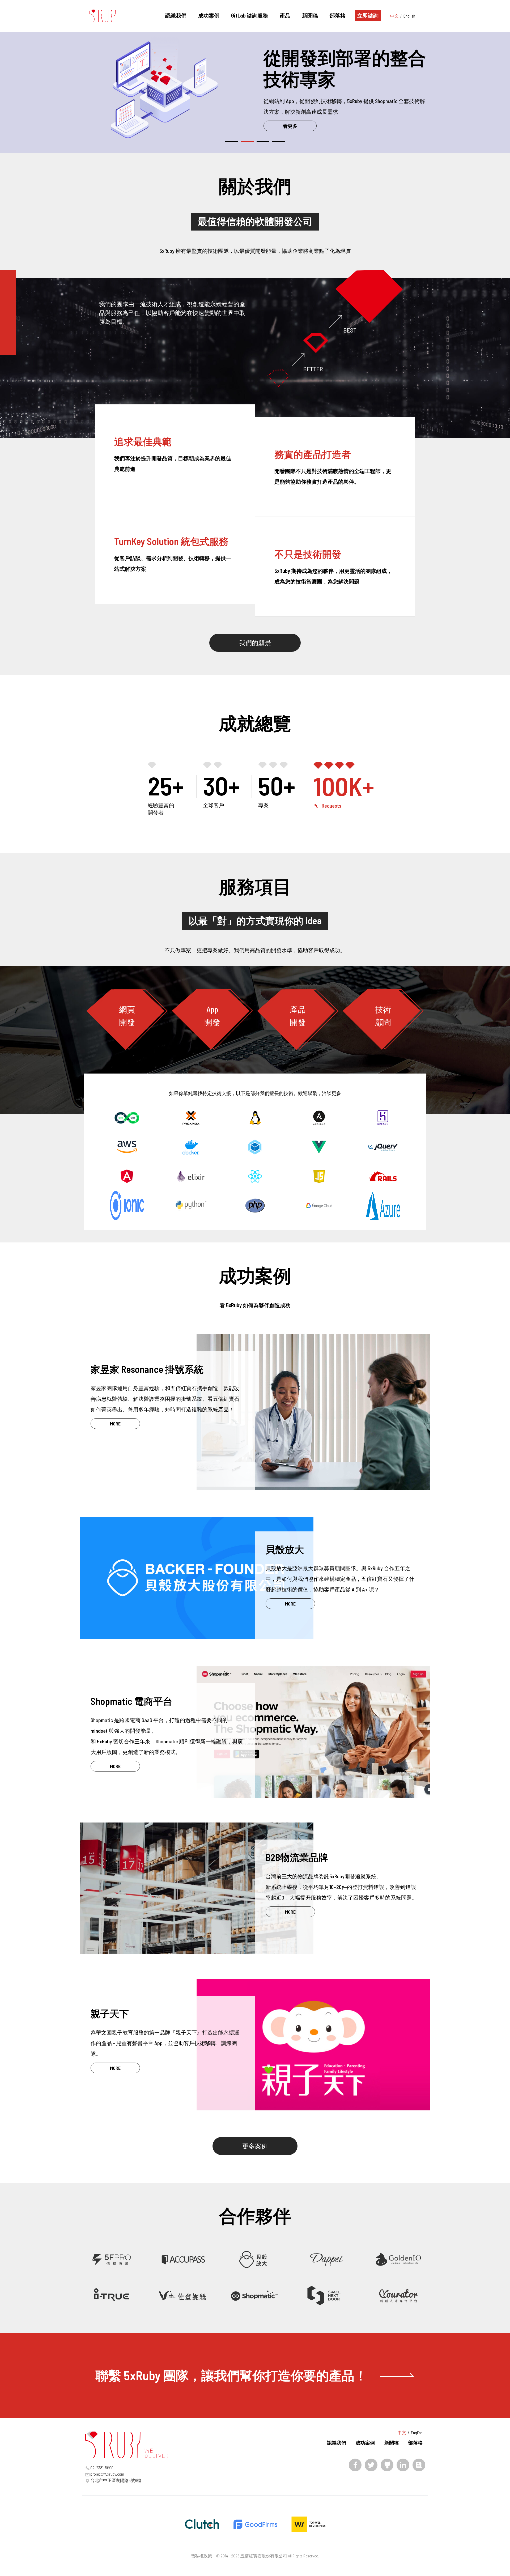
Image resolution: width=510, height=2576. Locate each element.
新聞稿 (310, 15)
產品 (285, 15)
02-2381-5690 (102, 2468)
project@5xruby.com (107, 2474)
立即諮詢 (368, 15)
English (409, 16)
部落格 (338, 15)
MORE (115, 1424)
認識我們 (176, 15)
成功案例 (209, 15)
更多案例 (255, 2146)
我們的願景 (255, 643)
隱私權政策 (201, 2556)
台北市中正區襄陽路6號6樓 (116, 2480)
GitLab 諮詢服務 (250, 15)
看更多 (290, 126)
